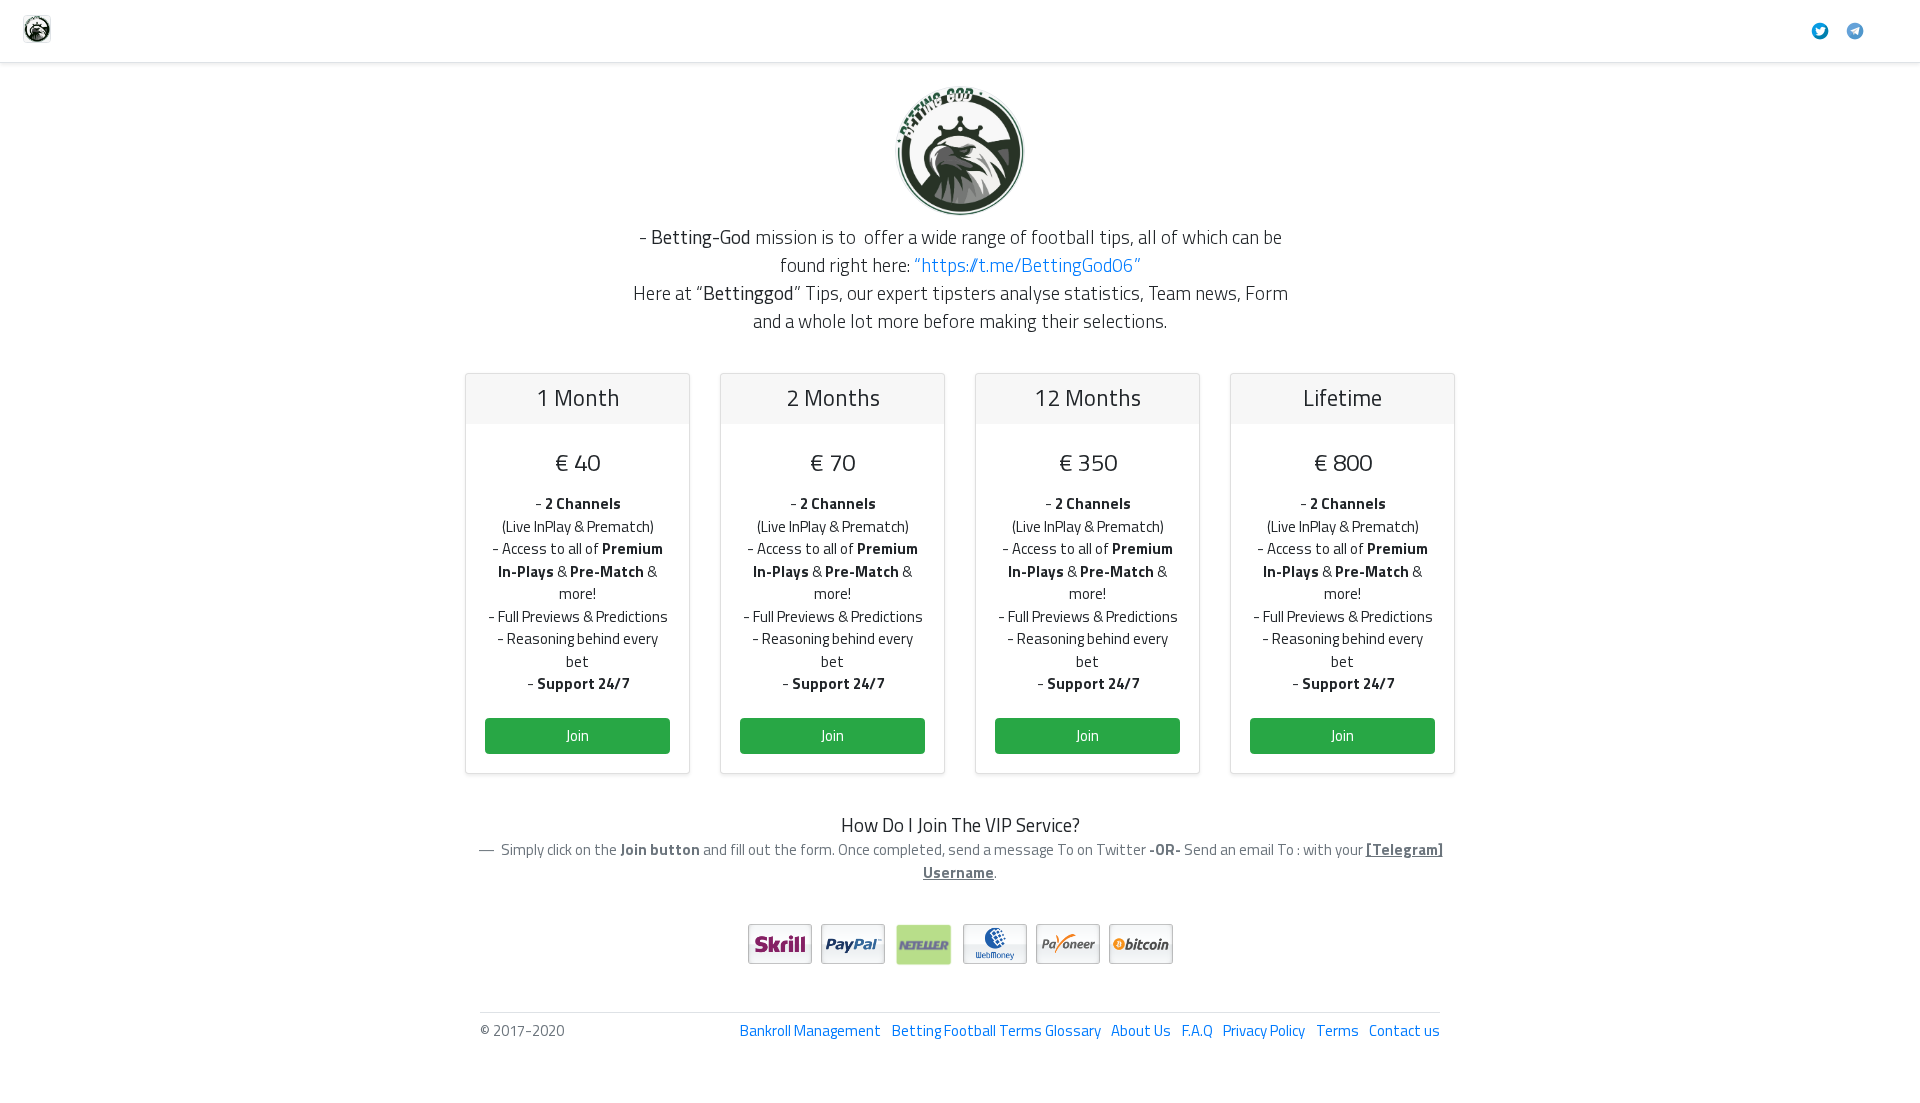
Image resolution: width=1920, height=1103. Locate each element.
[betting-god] (960, 144)
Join (577, 735)
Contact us (1404, 1030)
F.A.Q (1197, 1030)
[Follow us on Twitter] (1820, 29)
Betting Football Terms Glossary (996, 1030)
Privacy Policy (1264, 1030)
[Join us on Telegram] (1855, 29)
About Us (1141, 1030)
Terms (1337, 1030)
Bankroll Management (810, 1030)
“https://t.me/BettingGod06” (1027, 265)
